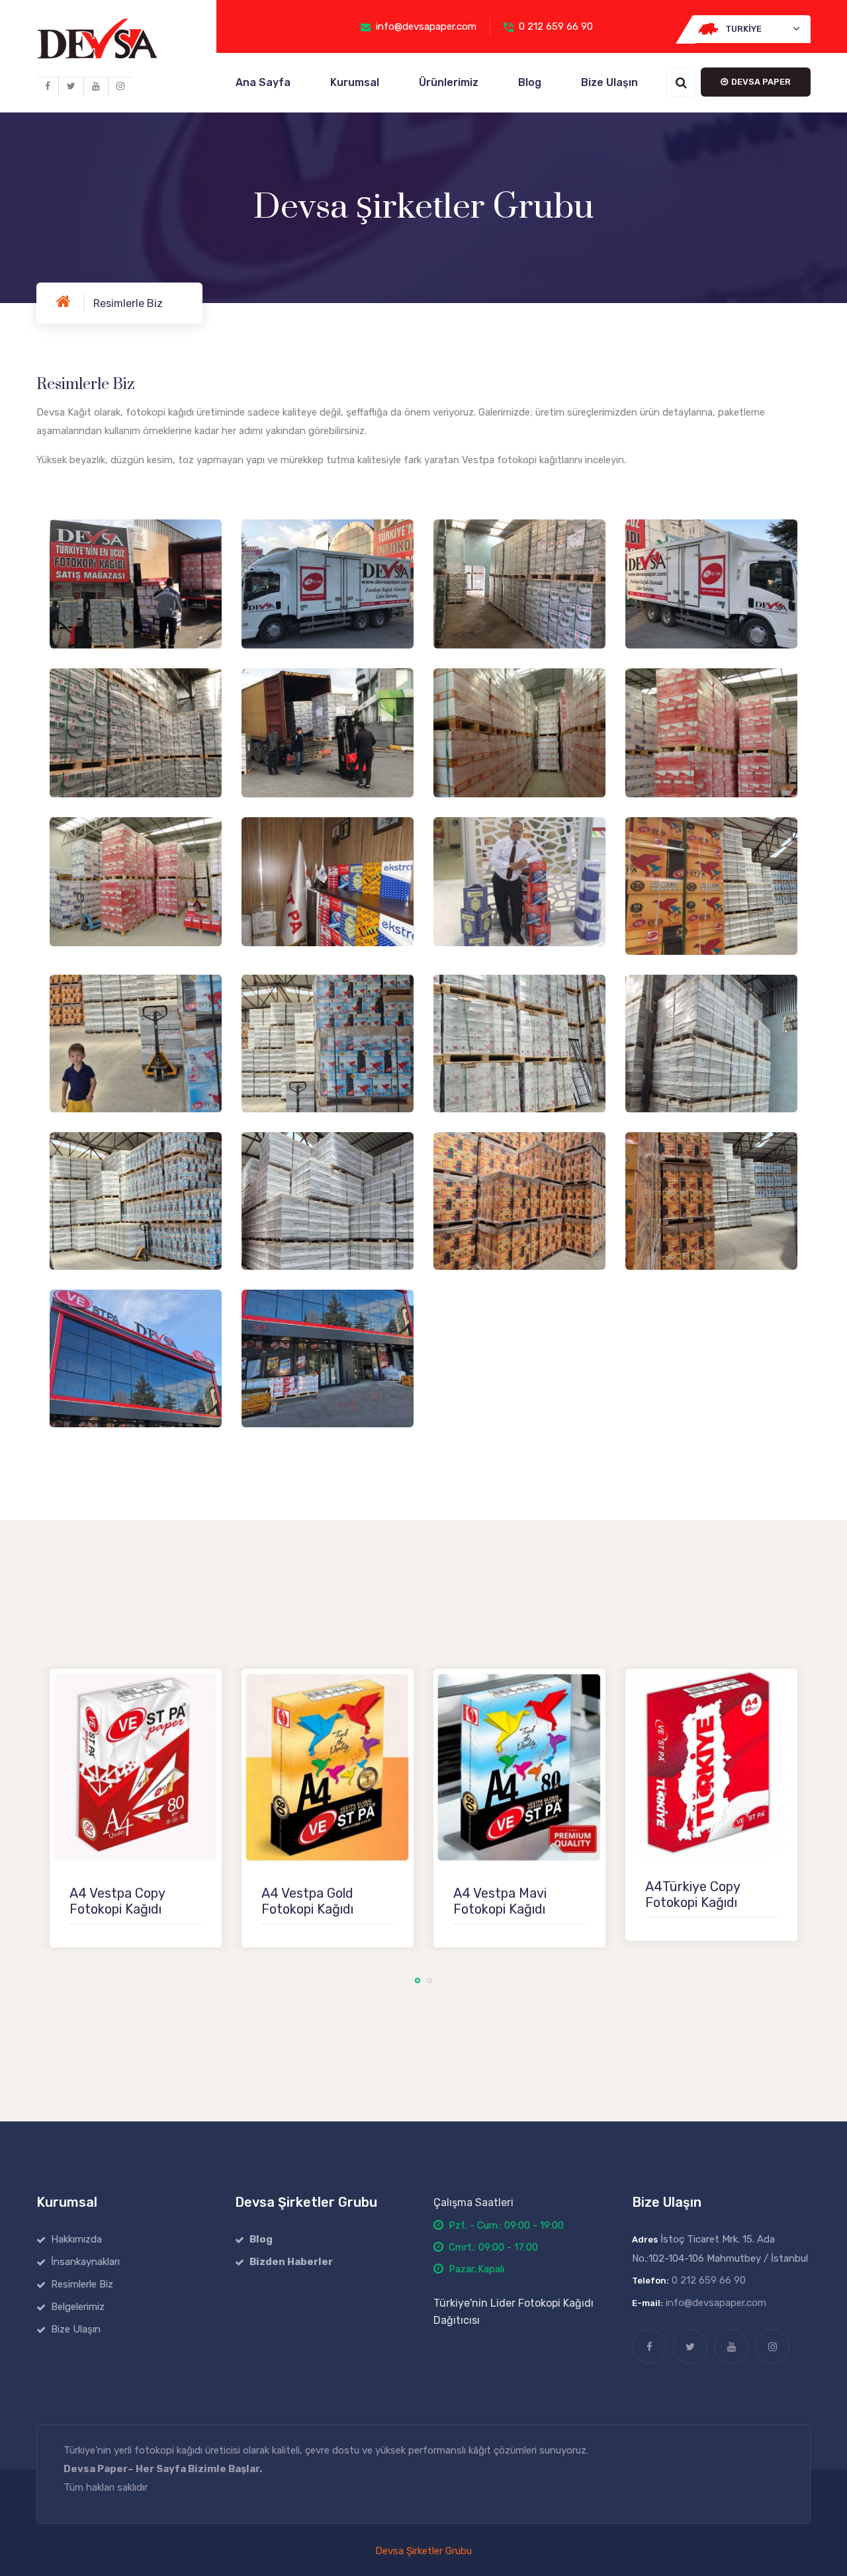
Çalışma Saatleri (473, 2202)
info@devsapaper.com (426, 26)
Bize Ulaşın (609, 82)
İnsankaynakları (85, 2262)
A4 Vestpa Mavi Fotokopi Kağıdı (500, 1901)
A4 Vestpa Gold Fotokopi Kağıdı (307, 1901)
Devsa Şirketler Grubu (423, 2551)
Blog (530, 82)
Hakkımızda (76, 2239)
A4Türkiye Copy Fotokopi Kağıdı (692, 1894)
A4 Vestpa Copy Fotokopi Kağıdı (117, 1901)
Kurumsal (355, 82)
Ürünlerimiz (449, 82)
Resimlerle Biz (82, 2284)
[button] (751, 29)
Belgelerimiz (78, 2307)
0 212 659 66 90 (556, 26)
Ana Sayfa (263, 82)
